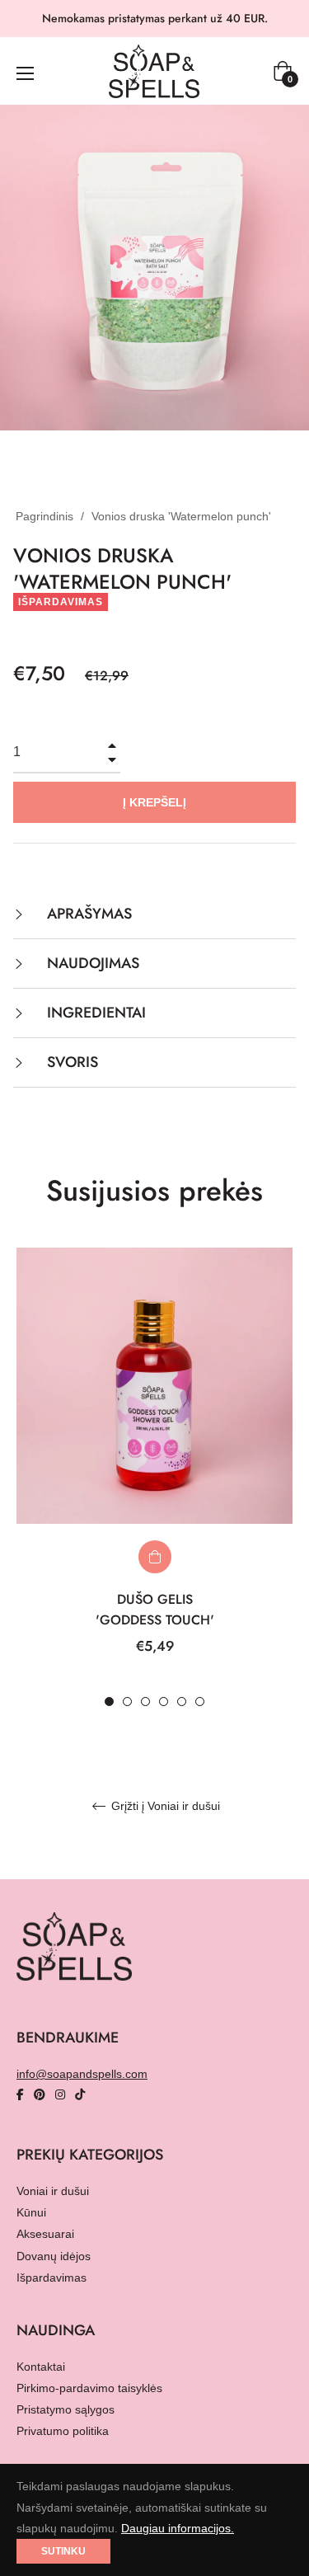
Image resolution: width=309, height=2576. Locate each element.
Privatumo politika (63, 2431)
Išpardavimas (51, 2278)
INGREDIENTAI (94, 1013)
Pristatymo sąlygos (66, 2409)
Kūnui (31, 2212)
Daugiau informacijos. (178, 2528)
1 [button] (109, 1702)
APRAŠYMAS (87, 914)
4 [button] (164, 1702)
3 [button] (145, 1702)
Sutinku (63, 2551)
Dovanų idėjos (54, 2256)
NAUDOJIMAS (91, 963)
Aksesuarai (45, 2234)
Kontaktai (41, 2367)
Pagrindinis (44, 516)
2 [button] (127, 1702)
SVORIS (70, 1062)
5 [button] (182, 1702)
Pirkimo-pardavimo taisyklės (89, 2388)
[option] (154, 1478)
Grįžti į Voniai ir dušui (164, 1806)
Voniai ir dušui (53, 2191)
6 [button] (200, 1702)
